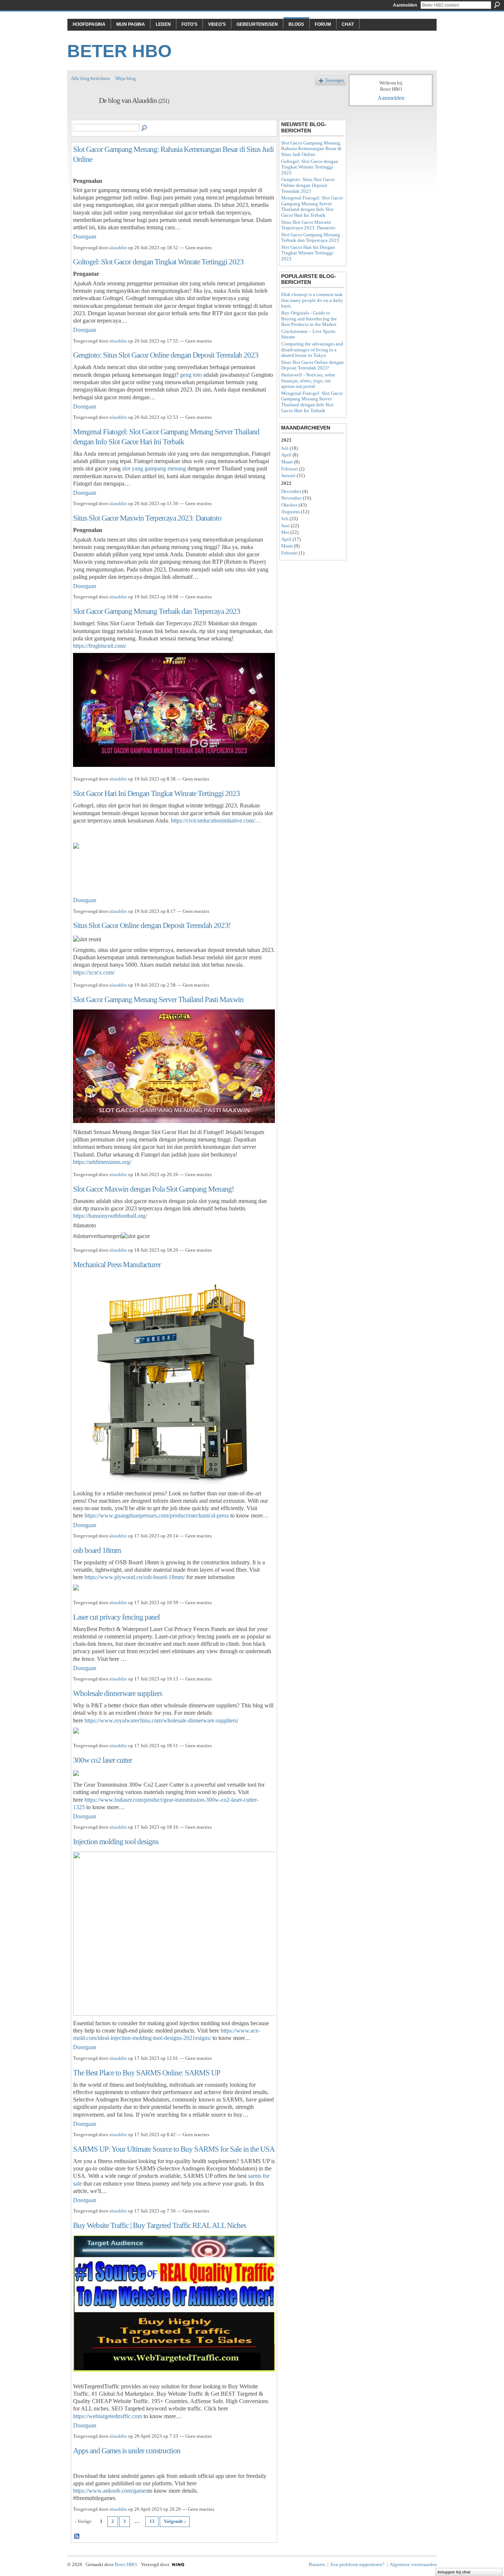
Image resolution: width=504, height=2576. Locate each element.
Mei (285, 532)
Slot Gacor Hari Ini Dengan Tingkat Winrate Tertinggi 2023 (156, 793)
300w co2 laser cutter (103, 1760)
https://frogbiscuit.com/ (100, 646)
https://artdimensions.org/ (102, 1162)
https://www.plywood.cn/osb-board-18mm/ (135, 1577)
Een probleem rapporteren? (358, 2564)
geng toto (191, 375)
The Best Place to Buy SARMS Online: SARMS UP (147, 2073)
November (291, 498)
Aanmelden (405, 5)
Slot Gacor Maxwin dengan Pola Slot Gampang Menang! (153, 1189)
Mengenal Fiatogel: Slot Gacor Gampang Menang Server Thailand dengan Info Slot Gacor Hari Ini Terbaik (312, 206)
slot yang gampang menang (154, 468)
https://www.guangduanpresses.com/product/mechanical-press (157, 1515)
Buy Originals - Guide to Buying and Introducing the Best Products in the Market (309, 319)
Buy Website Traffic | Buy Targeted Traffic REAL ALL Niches (160, 2225)
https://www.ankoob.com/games (111, 2491)
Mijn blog (126, 78)
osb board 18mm (97, 1550)
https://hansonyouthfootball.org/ (110, 1216)
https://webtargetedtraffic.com (108, 2416)
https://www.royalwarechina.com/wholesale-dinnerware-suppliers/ (161, 1720)
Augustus (291, 512)
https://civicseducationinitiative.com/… (216, 821)
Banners (317, 2564)
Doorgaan (85, 237)
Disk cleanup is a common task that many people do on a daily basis (312, 300)
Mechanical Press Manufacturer (117, 1264)
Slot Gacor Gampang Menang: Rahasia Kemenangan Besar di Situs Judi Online (311, 149)
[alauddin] (83, 116)
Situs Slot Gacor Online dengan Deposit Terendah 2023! (152, 925)
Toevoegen (334, 81)
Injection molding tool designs (116, 1841)
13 (152, 2521)
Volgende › (175, 2521)
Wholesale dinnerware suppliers (118, 1693)
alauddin (118, 248)
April (286, 455)
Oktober (289, 505)
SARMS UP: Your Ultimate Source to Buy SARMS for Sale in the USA (174, 2149)
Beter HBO (119, 51)
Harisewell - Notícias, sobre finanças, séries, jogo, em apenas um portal (308, 380)
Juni (285, 526)
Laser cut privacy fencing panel (116, 1617)
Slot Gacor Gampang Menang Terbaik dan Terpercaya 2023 (157, 611)
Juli (285, 448)
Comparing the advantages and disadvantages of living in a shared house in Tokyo (312, 350)
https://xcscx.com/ (94, 972)
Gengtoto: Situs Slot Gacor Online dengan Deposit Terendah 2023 (166, 355)
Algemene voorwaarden (413, 2564)
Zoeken (497, 5)
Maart (287, 462)
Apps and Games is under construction (127, 2450)
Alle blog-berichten (90, 78)
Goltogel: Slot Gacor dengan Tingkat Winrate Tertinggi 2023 (158, 262)
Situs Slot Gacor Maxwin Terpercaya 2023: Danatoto (147, 518)
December (291, 491)
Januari (288, 475)
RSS (77, 2537)
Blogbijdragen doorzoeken (145, 128)
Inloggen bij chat (454, 2572)
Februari (289, 469)
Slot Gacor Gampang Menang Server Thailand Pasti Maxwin (158, 999)
